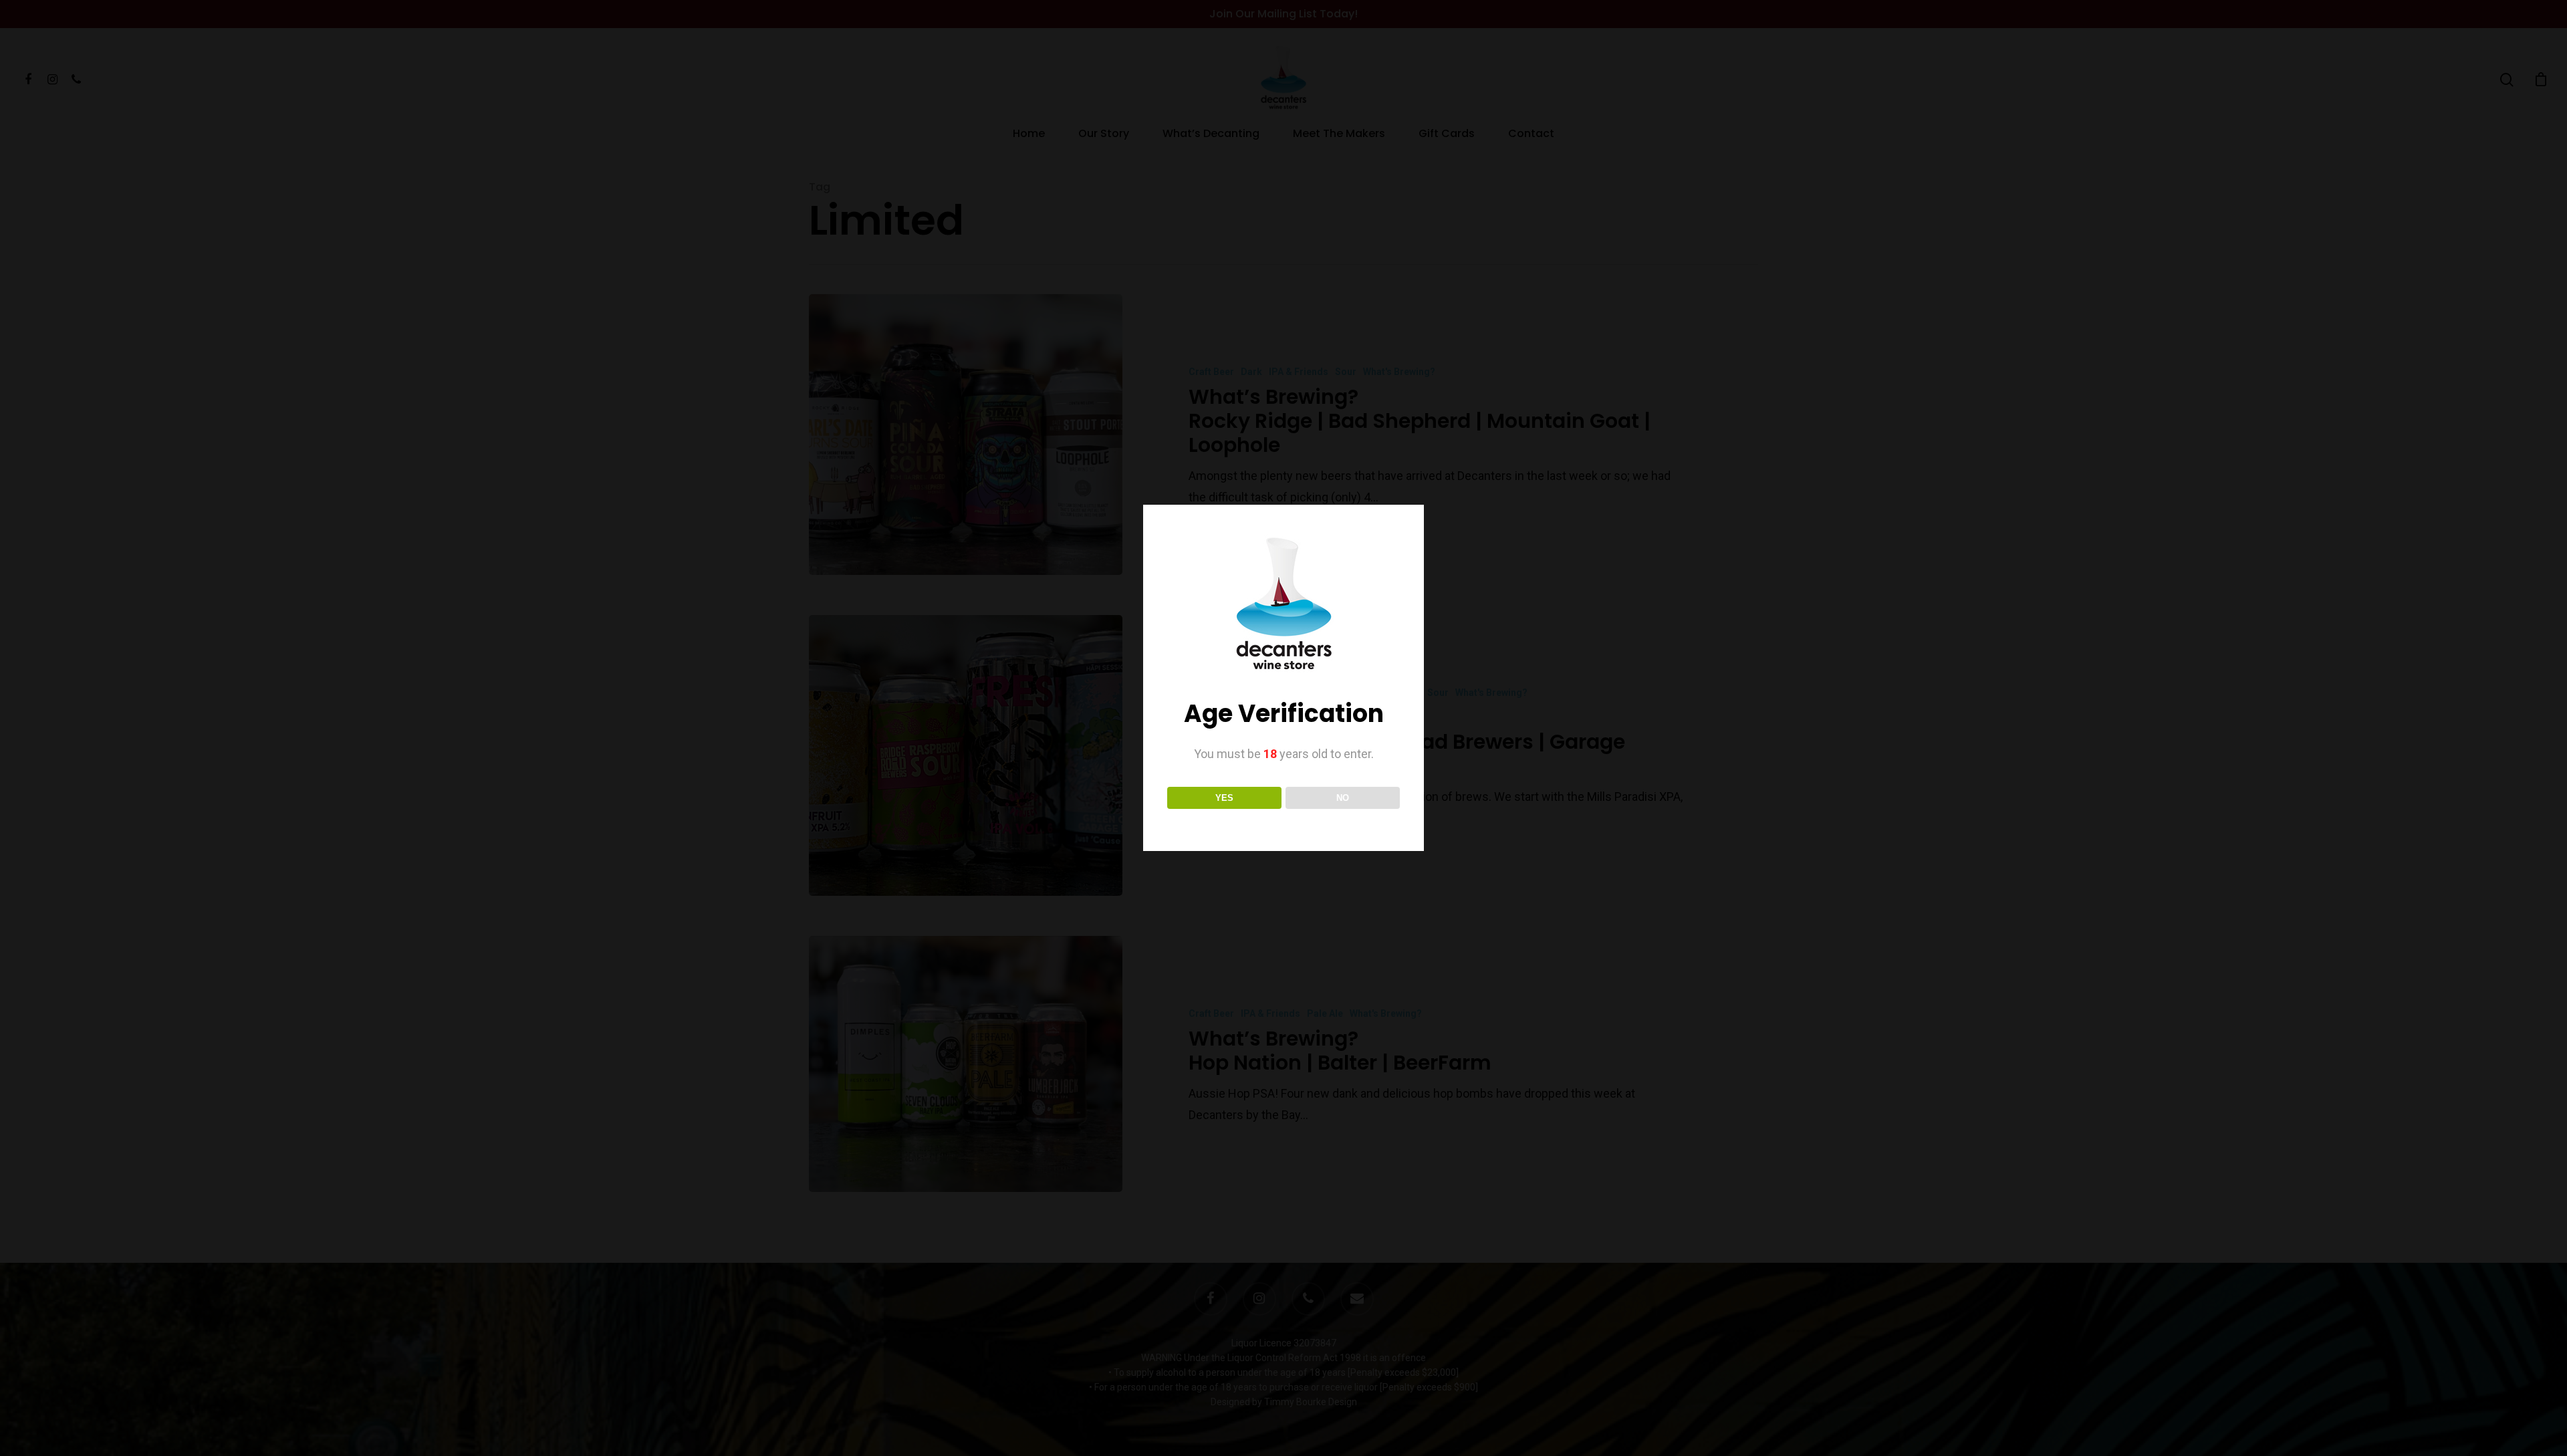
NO (1343, 798)
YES (1224, 798)
